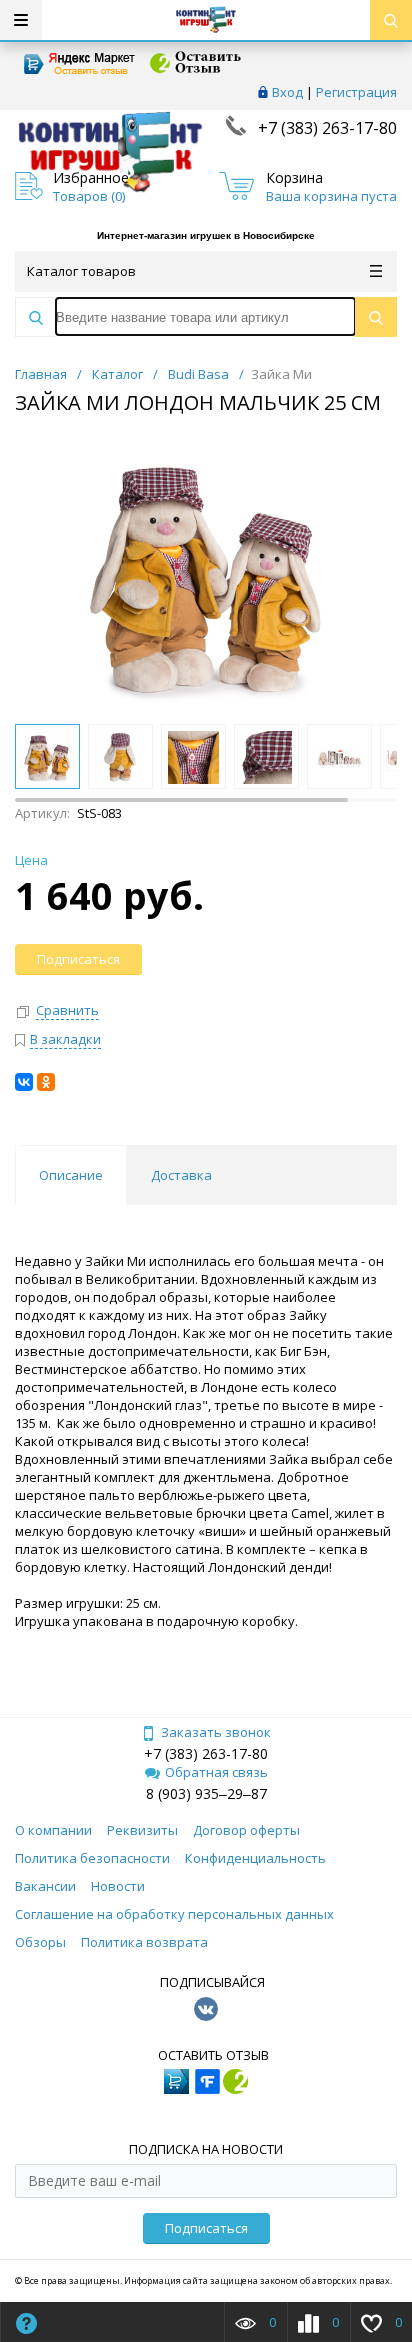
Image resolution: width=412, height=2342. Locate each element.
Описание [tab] (71, 1175)
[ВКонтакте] (24, 1082)
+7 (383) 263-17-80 (325, 128)
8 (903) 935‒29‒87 (206, 1793)
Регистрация (356, 92)
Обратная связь (216, 1772)
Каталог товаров (81, 271)
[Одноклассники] (46, 1082)
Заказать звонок (216, 1732)
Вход (287, 92)
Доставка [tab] (181, 1175)
